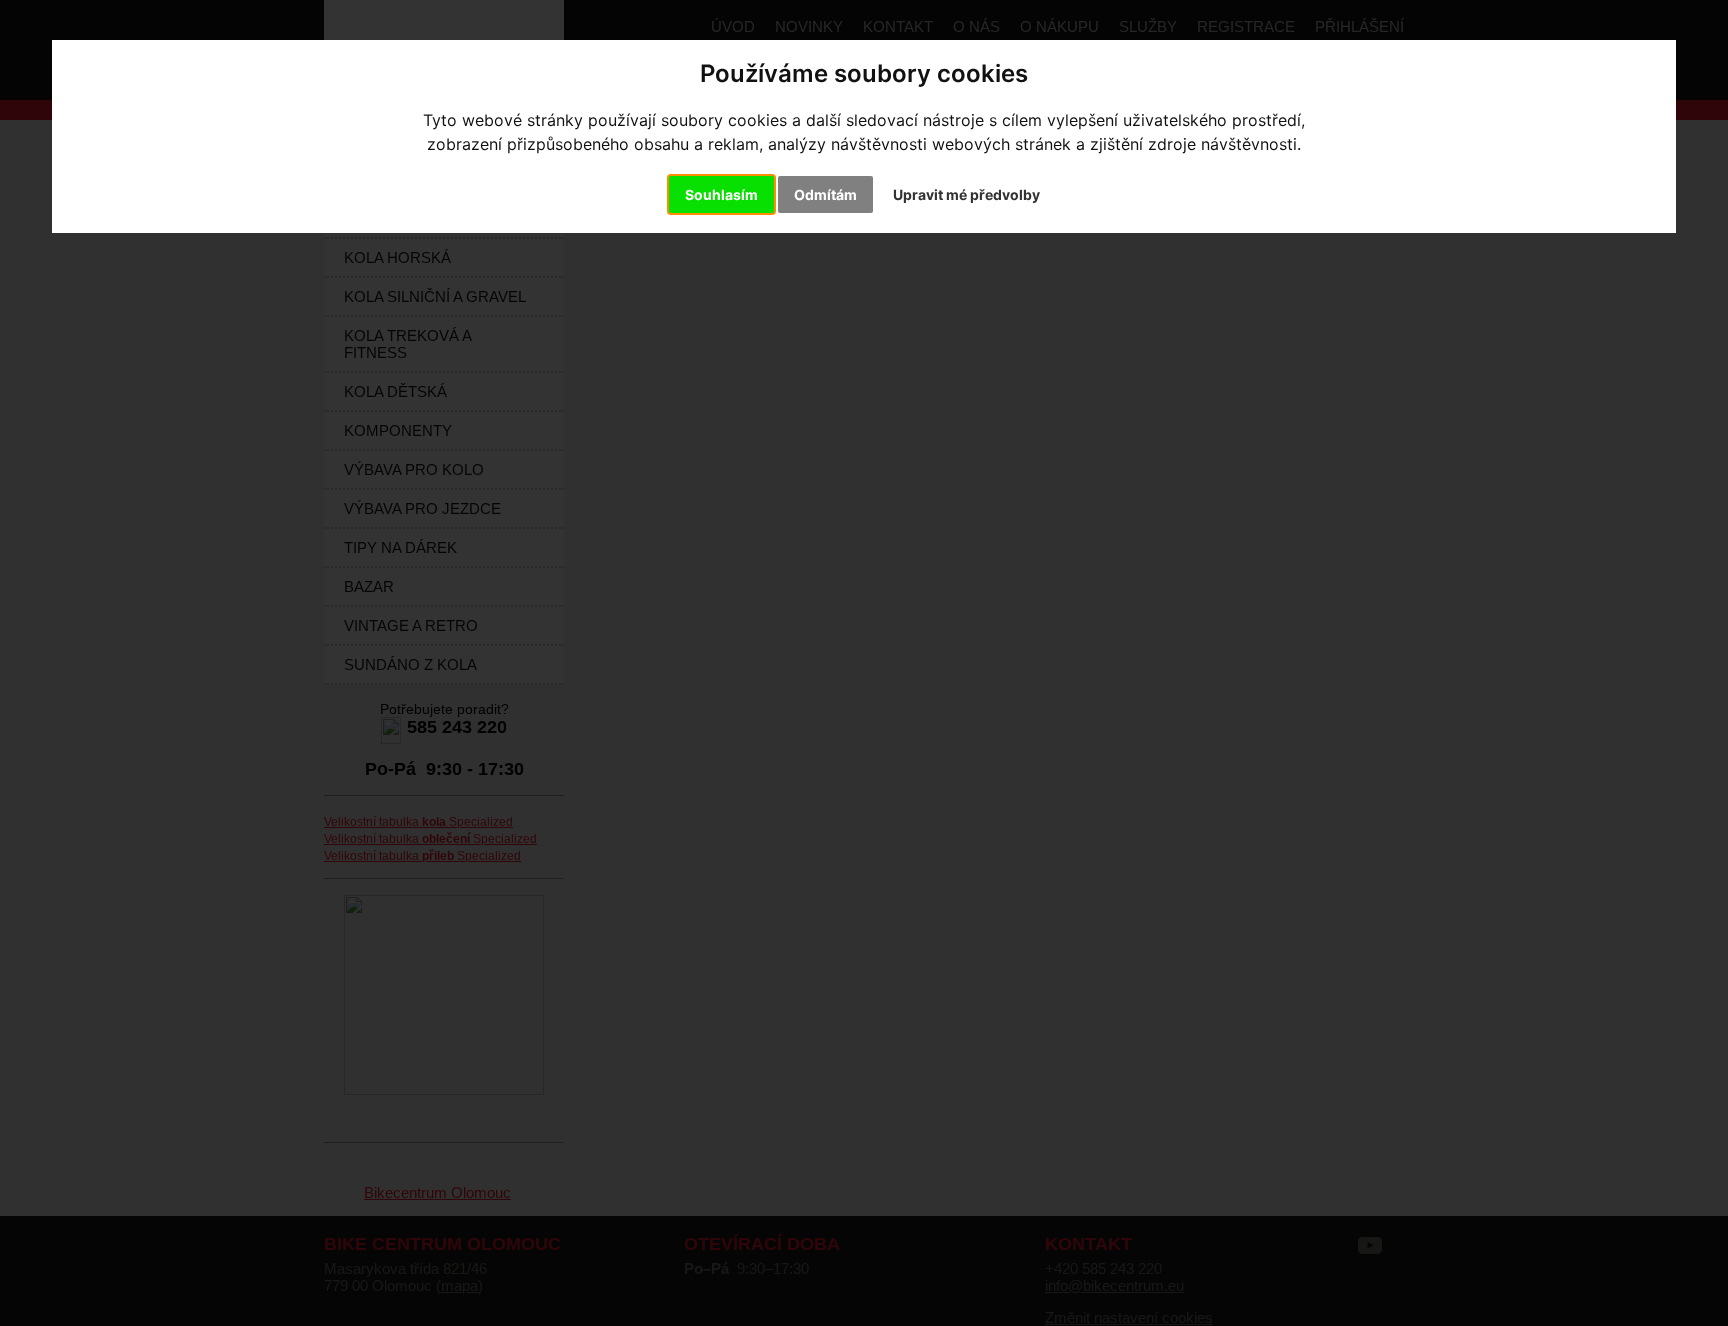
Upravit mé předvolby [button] (966, 194)
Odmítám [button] (825, 194)
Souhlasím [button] (721, 194)
